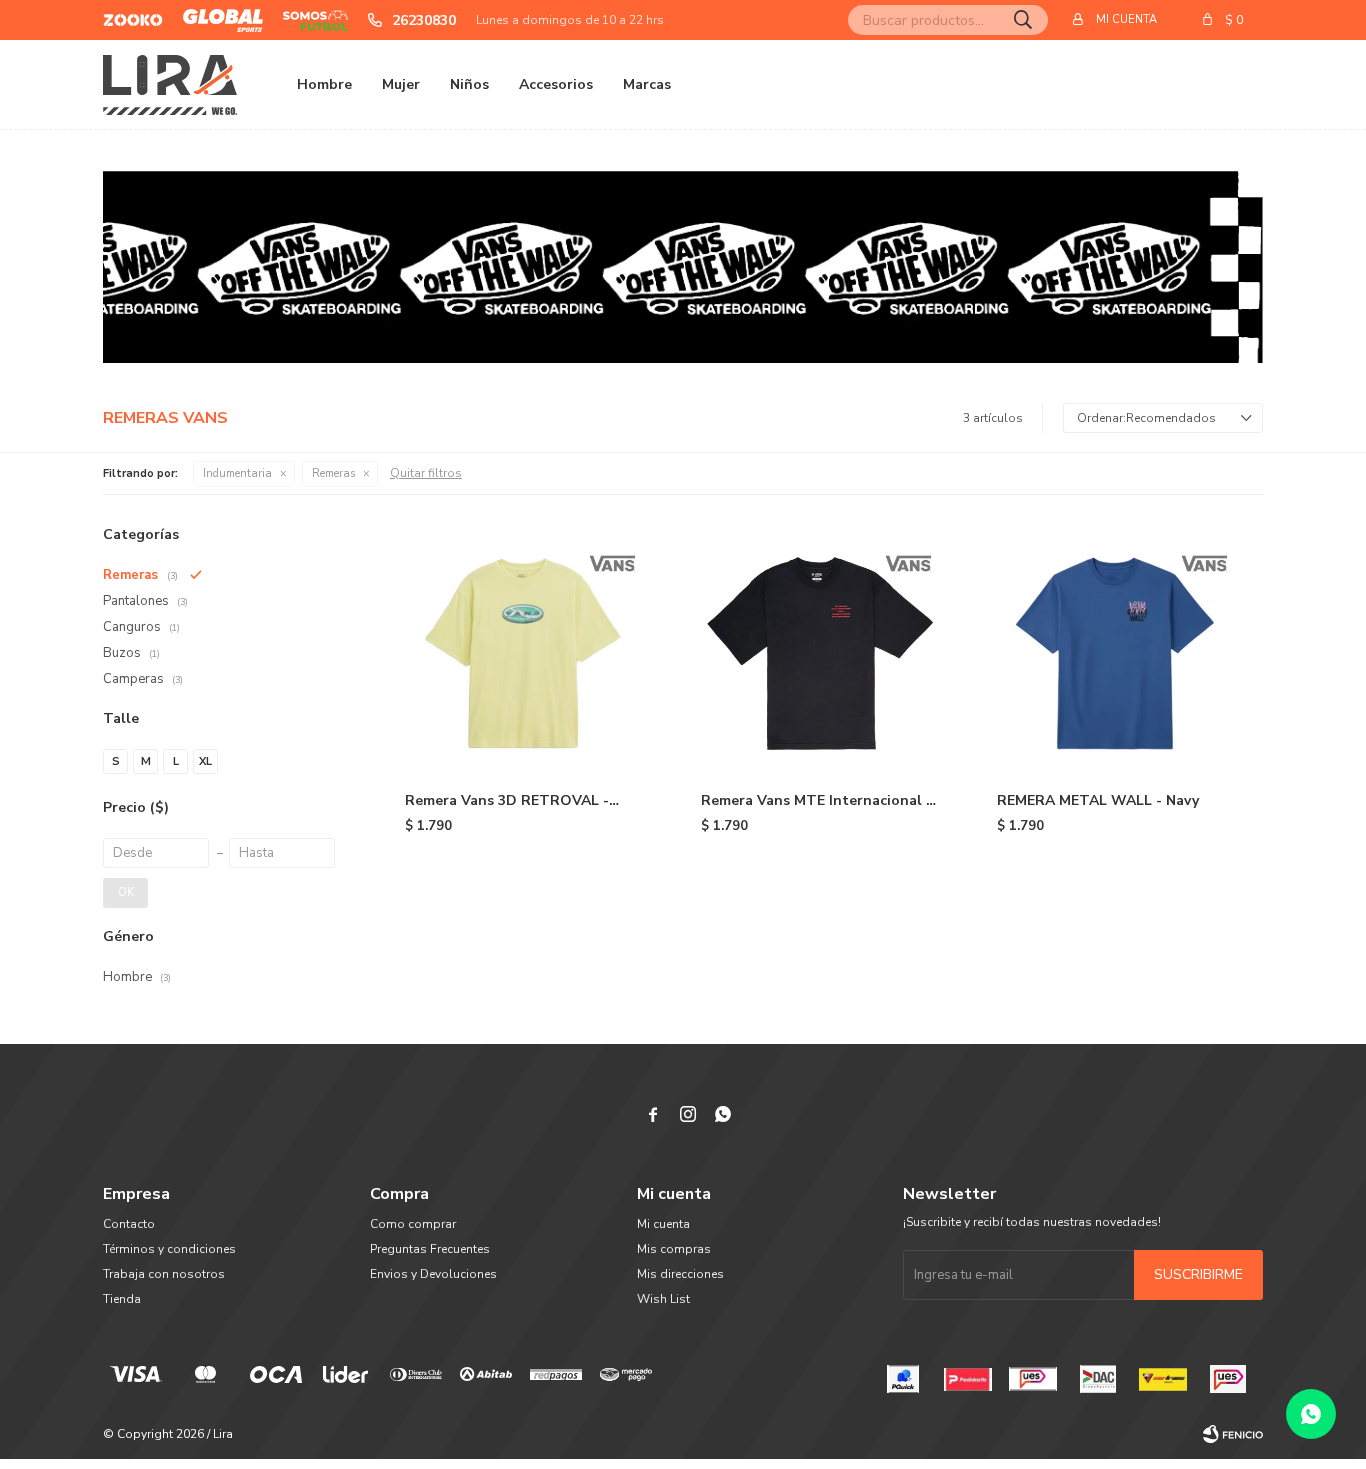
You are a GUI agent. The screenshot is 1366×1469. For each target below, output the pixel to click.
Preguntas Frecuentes (430, 1249)
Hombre (324, 84)
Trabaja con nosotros (164, 1274)
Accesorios (556, 84)
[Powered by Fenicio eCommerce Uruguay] (1233, 1434)
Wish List (663, 1299)
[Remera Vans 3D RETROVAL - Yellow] (523, 653)
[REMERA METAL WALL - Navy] (1115, 653)
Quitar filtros (426, 473)
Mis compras (674, 1249)
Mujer (401, 84)
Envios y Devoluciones (433, 1274)
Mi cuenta (663, 1224)
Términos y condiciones (169, 1249)
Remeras (333, 473)
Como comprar (413, 1224)
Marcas (647, 84)
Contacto (129, 1224)
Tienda (122, 1299)
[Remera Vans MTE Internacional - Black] (819, 653)
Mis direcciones (680, 1274)
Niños (469, 84)
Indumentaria (237, 473)
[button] (1023, 20)
